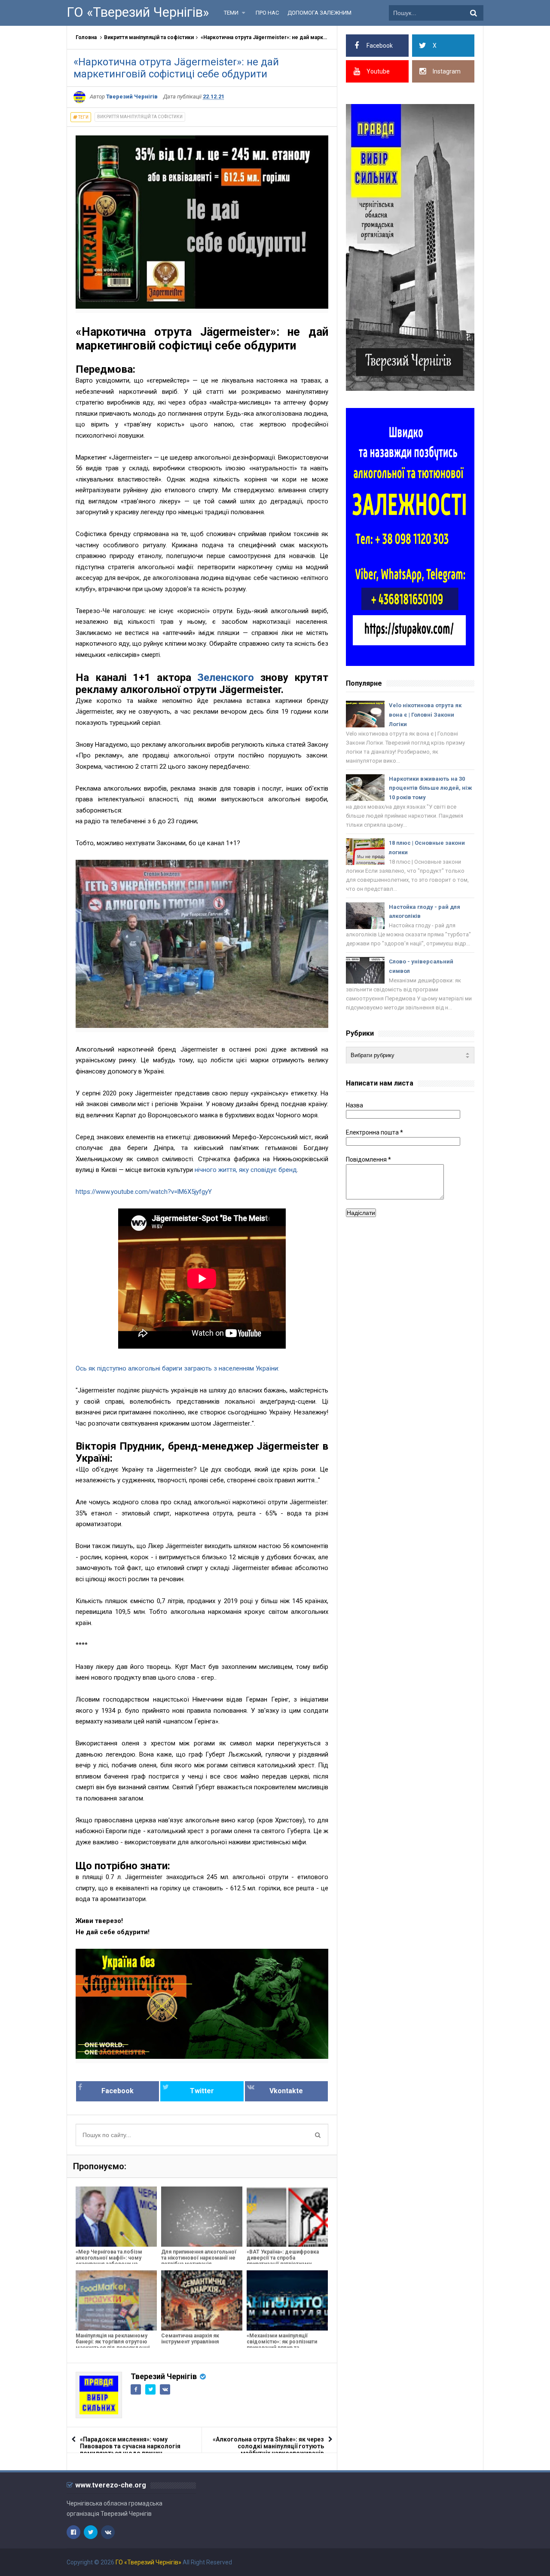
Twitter (202, 2091)
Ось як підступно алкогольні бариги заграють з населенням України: (177, 1368)
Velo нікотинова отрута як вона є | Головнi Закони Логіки (425, 715)
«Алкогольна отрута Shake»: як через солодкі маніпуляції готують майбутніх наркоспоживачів (268, 2446)
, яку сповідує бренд (266, 1170)
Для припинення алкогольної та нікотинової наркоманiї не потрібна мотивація (199, 2258)
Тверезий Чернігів (164, 2376)
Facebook (118, 2091)
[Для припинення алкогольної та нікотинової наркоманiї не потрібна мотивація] (202, 2217)
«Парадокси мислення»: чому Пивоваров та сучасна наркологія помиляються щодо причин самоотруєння (130, 2450)
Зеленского (226, 678)
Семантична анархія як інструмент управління (190, 2339)
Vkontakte (286, 2091)
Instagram (447, 71)
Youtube (378, 71)
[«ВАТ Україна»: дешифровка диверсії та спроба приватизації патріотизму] (287, 2217)
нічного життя (215, 1170)
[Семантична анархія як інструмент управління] (202, 2300)
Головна (86, 37)
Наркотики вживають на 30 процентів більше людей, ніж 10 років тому (430, 788)
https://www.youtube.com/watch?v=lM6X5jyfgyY (144, 1192)
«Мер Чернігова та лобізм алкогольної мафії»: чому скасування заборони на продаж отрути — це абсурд (112, 2261)
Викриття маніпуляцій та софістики (149, 37)
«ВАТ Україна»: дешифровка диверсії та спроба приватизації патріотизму (283, 2258)
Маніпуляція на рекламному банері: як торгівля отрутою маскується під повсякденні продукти (113, 2345)
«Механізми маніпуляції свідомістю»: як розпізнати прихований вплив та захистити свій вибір (282, 2345)
